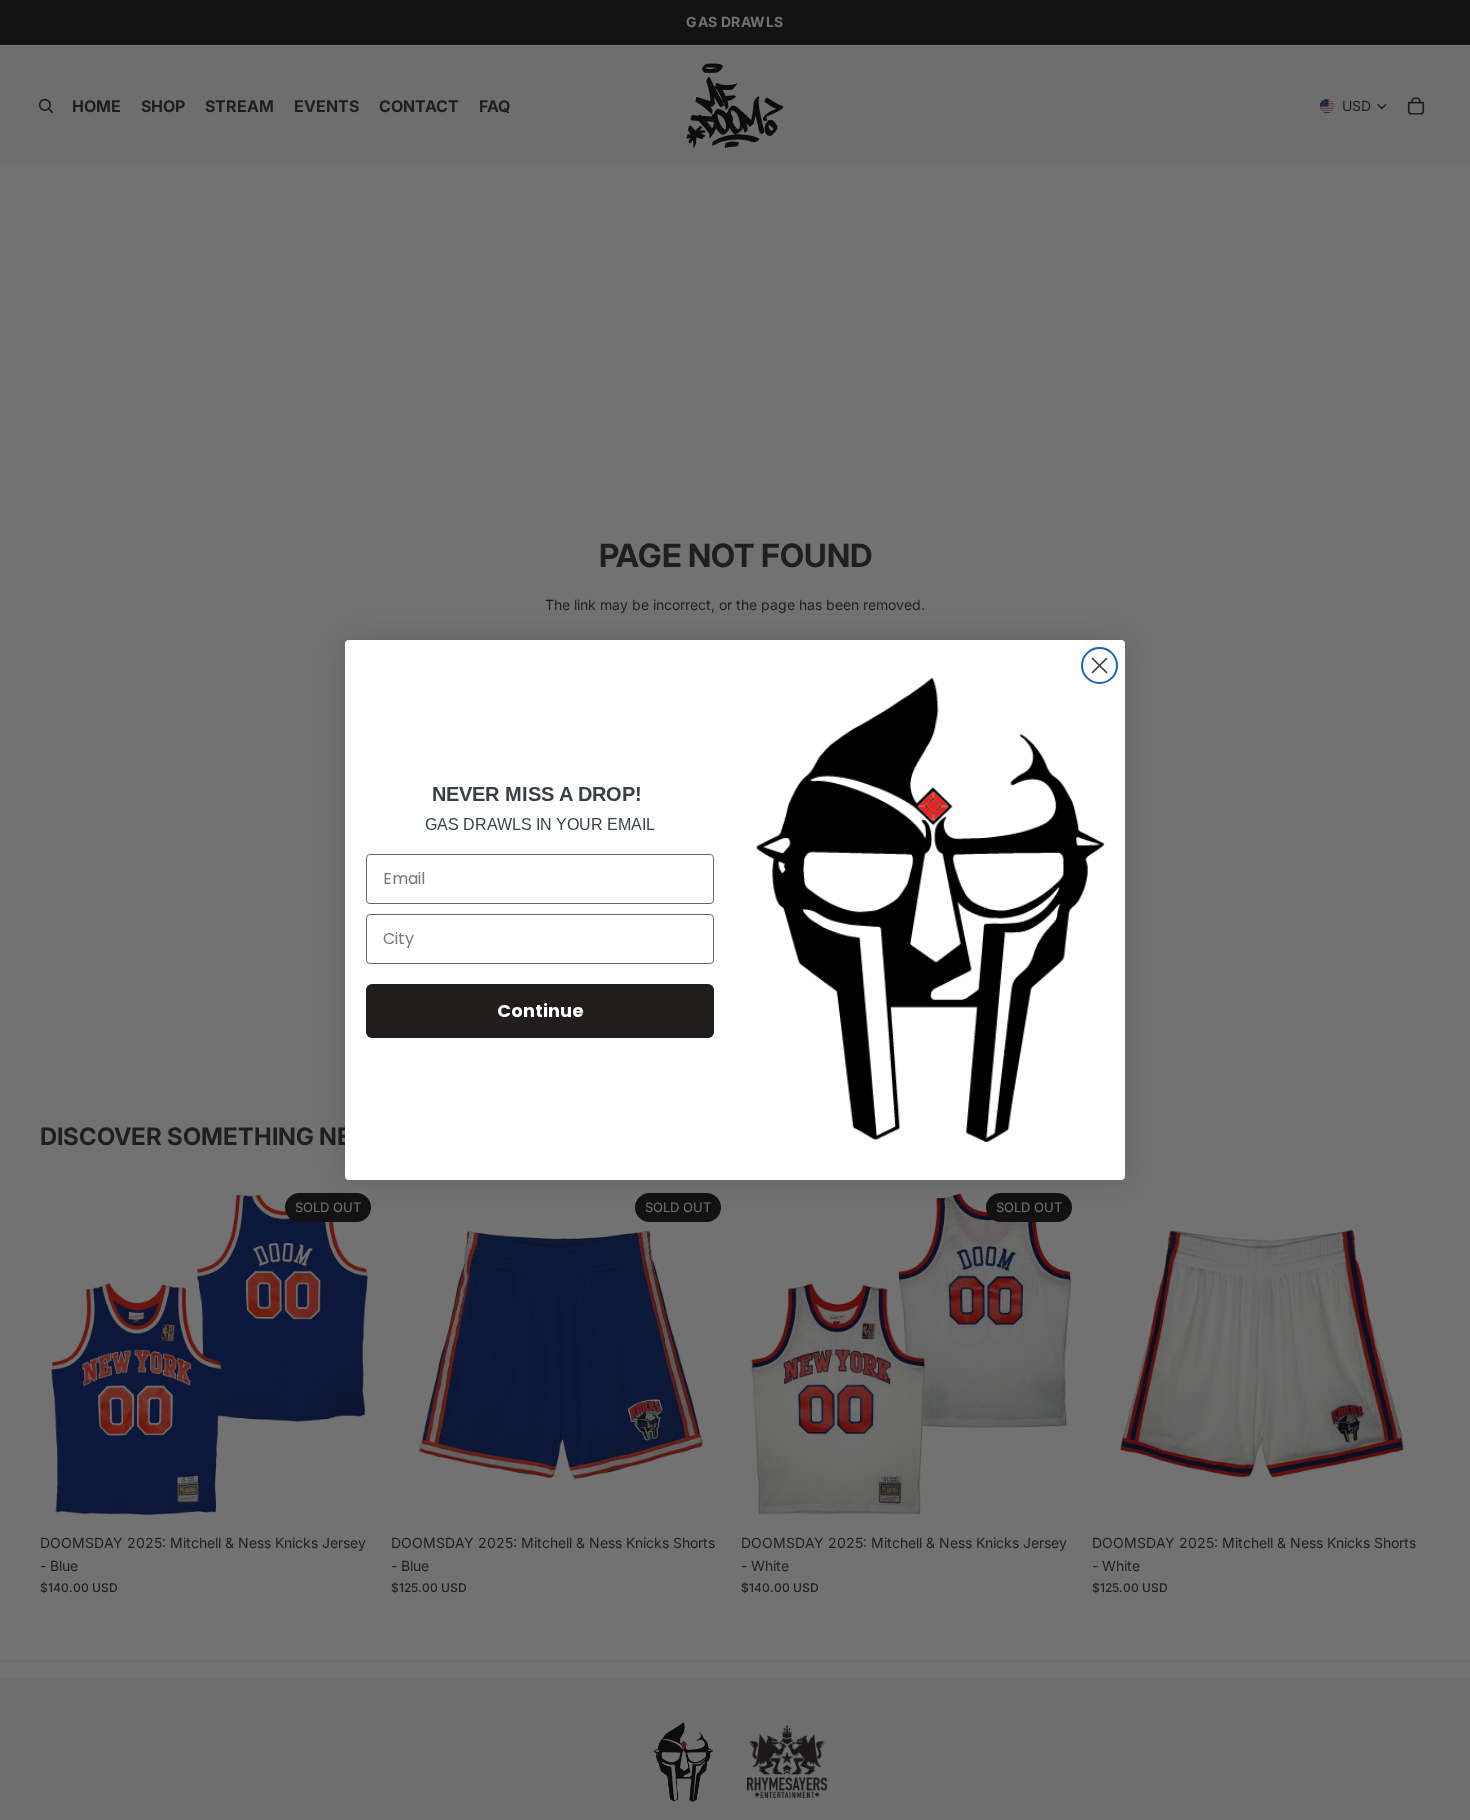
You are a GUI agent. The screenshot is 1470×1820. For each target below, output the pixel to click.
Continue (540, 1010)
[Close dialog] (1099, 665)
